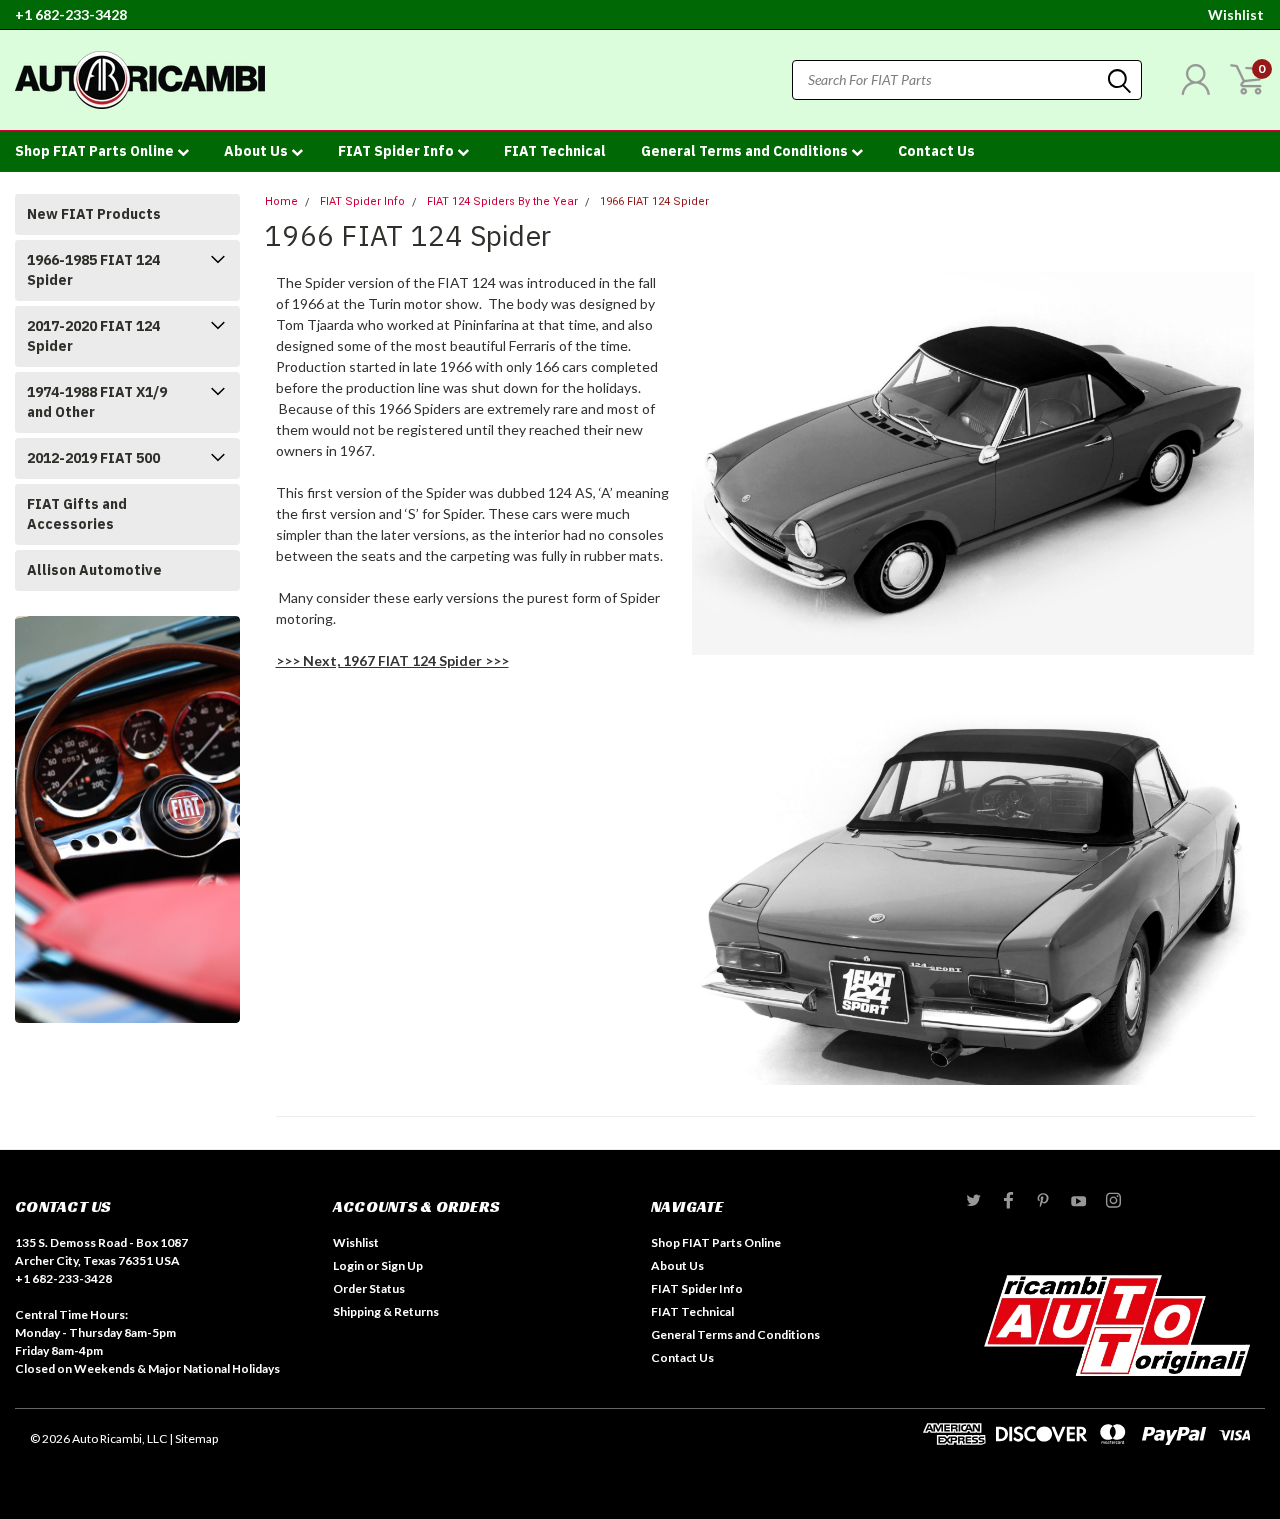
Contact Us (936, 151)
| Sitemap (193, 1438)
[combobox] (967, 80)
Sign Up (402, 1265)
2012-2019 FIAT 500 (93, 458)
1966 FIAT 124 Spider (654, 201)
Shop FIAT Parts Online (96, 151)
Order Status (369, 1288)
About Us (257, 151)
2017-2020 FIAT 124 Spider (93, 336)
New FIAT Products (94, 214)
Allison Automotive (94, 570)
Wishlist (1236, 14)
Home (281, 201)
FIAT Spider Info (397, 151)
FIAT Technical (555, 151)
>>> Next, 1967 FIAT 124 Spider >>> (392, 660)
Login (348, 1265)
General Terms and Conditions (746, 151)
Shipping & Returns (386, 1311)
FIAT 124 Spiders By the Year (502, 201)
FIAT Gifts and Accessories (77, 514)
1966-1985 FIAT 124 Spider (93, 270)
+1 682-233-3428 (71, 14)
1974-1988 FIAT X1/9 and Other (97, 402)
